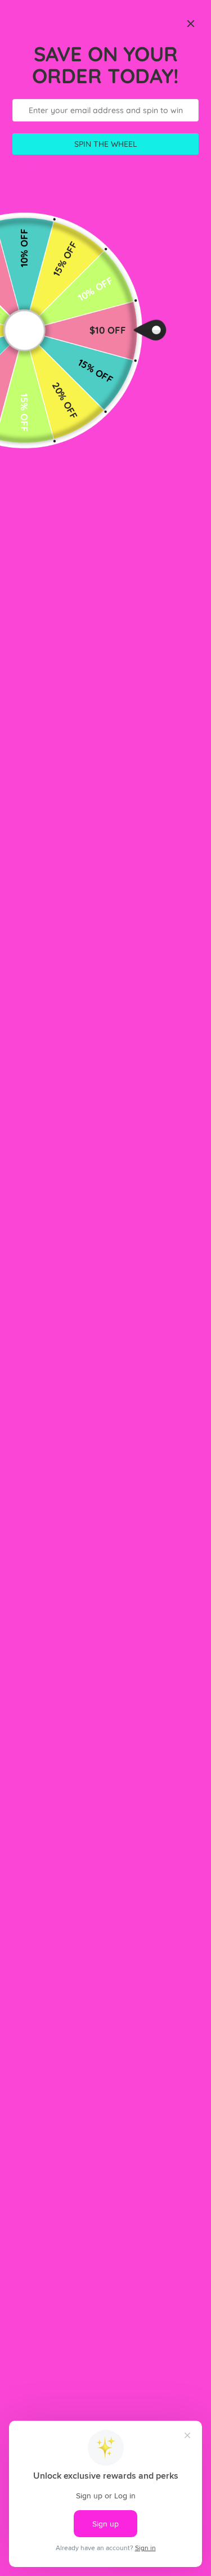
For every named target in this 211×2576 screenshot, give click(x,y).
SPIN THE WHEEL (106, 144)
